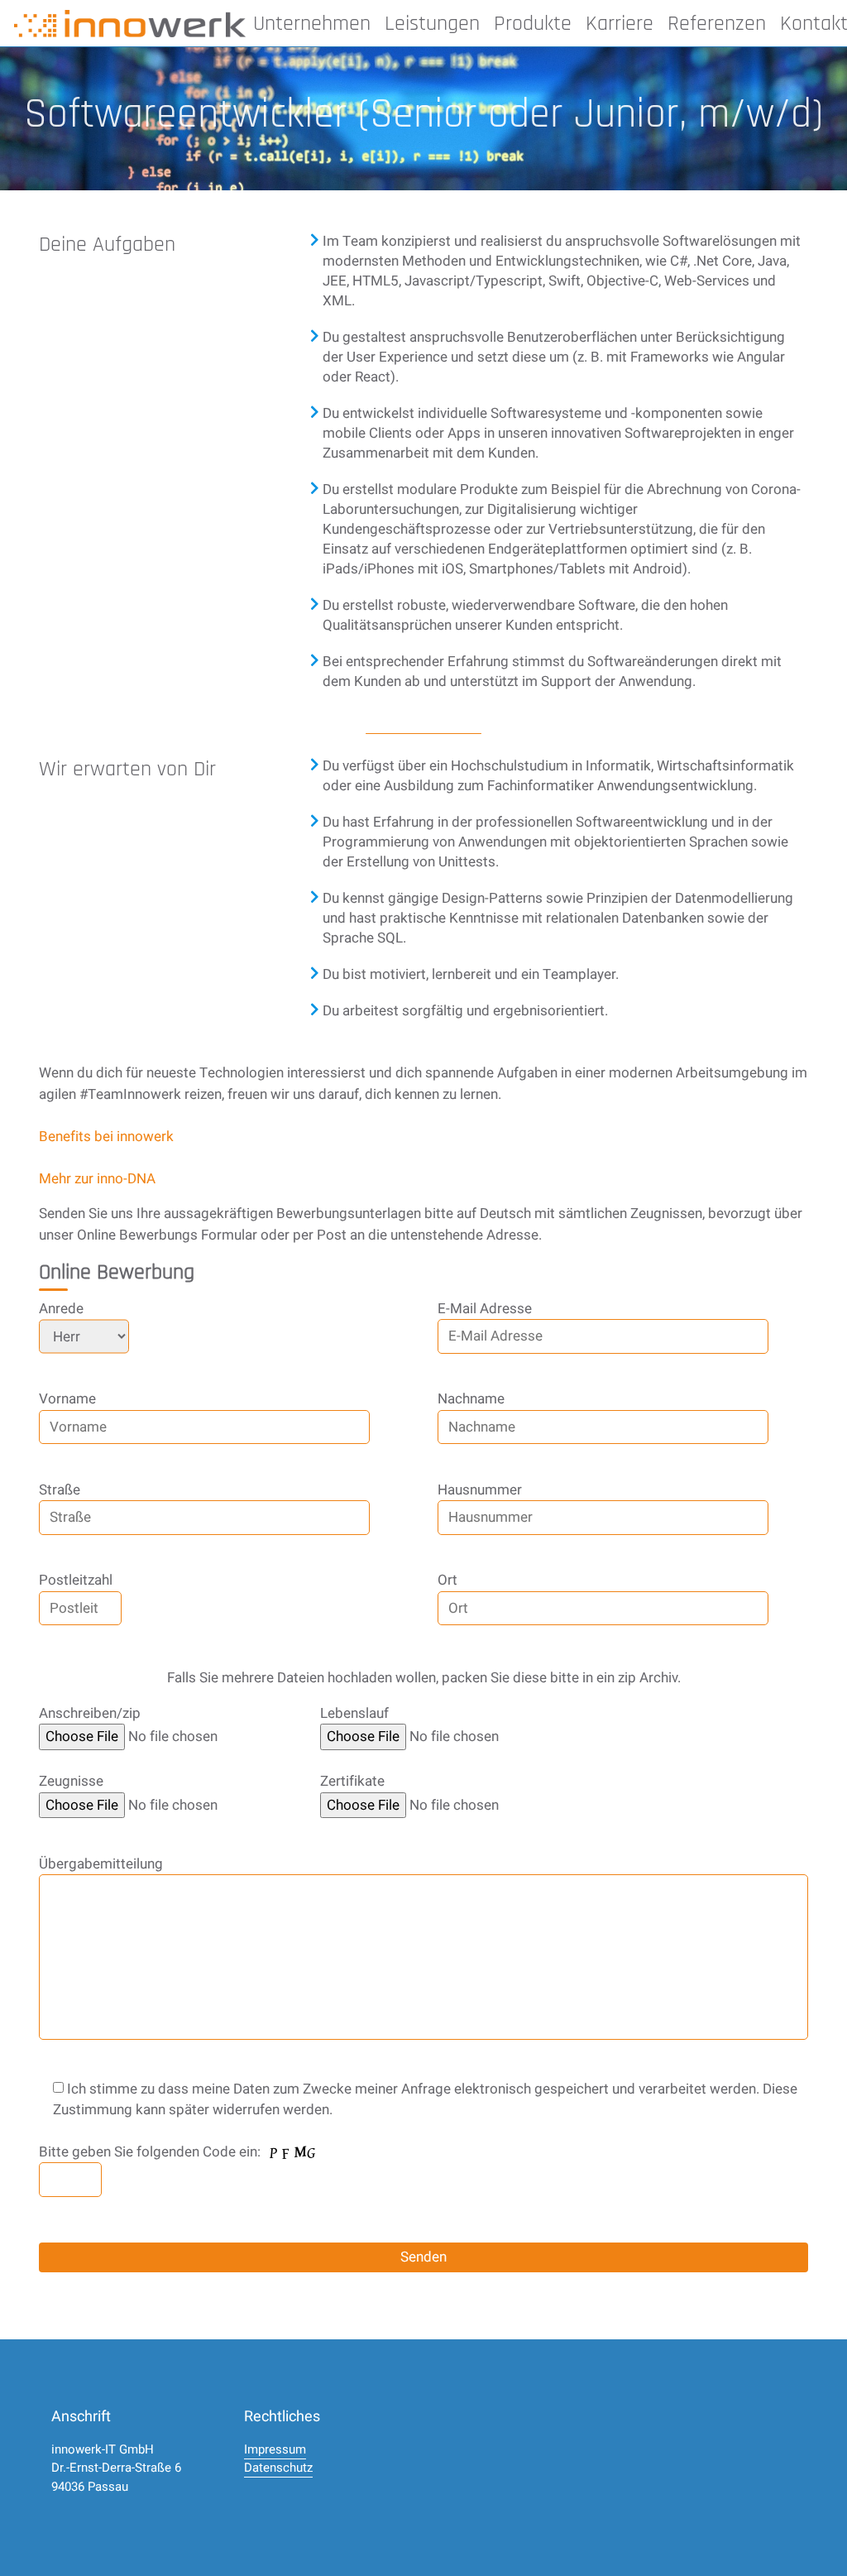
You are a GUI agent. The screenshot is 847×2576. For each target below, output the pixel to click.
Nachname (471, 1399)
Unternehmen (312, 24)
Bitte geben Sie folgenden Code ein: (151, 2152)
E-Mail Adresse (485, 1309)
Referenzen (717, 24)
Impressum (275, 2449)
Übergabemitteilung (101, 1864)
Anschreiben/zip (90, 1713)
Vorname (67, 1399)
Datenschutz (278, 2468)
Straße (60, 1490)
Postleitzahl (76, 1580)
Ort (447, 1580)
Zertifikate (352, 1781)
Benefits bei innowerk (106, 1137)
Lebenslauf (354, 1713)
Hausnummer (480, 1490)
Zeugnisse (71, 1781)
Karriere (620, 24)
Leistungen (432, 24)
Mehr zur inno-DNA (97, 1179)
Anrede (61, 1309)
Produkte (533, 24)
